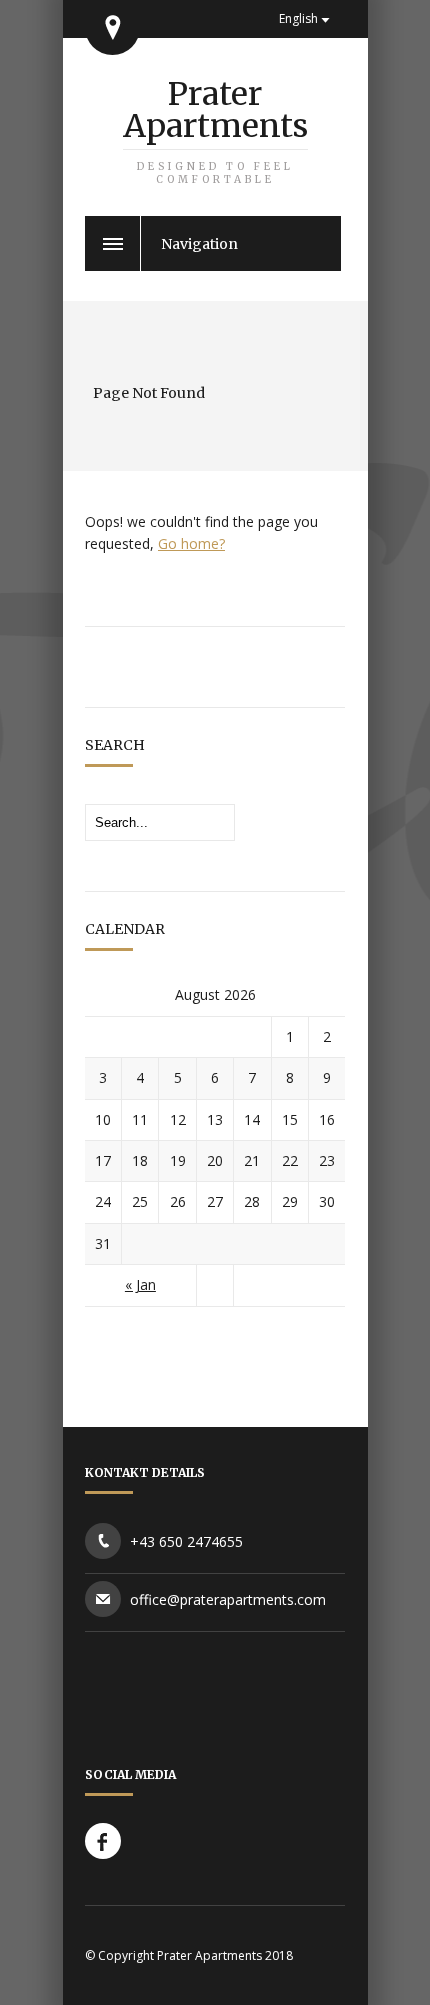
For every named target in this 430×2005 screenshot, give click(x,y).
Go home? (191, 543)
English (298, 18)
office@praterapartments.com (228, 1599)
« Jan (140, 1284)
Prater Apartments (215, 130)
